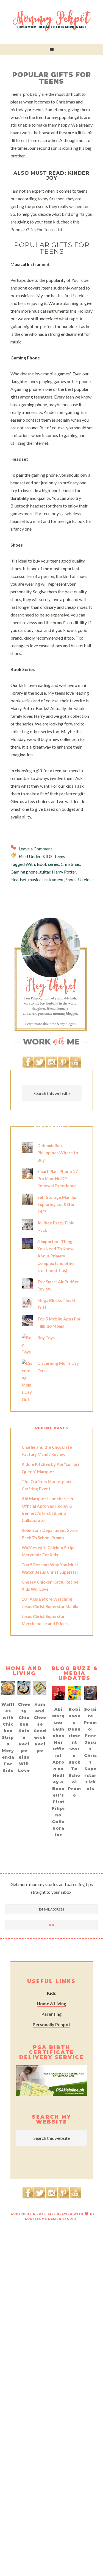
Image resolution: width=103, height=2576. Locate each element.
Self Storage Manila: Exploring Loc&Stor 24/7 (57, 1204)
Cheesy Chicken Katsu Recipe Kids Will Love (24, 1737)
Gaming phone (24, 872)
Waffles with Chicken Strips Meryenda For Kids (8, 1737)
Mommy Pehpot (52, 21)
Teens (60, 856)
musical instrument (46, 879)
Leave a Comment (35, 849)
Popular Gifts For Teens (52, 78)
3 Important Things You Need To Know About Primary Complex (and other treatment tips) (56, 1256)
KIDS (48, 856)
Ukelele (85, 879)
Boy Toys (46, 1338)
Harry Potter (64, 872)
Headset (19, 879)
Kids (51, 1993)
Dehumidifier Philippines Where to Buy (58, 1153)
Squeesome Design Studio (51, 2219)
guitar (45, 872)
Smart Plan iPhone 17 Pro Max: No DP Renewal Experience (58, 1179)
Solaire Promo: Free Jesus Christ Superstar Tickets (90, 1749)
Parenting (51, 2014)
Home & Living (51, 2003)
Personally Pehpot (51, 2024)
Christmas (70, 864)
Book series (48, 864)
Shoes (71, 879)
